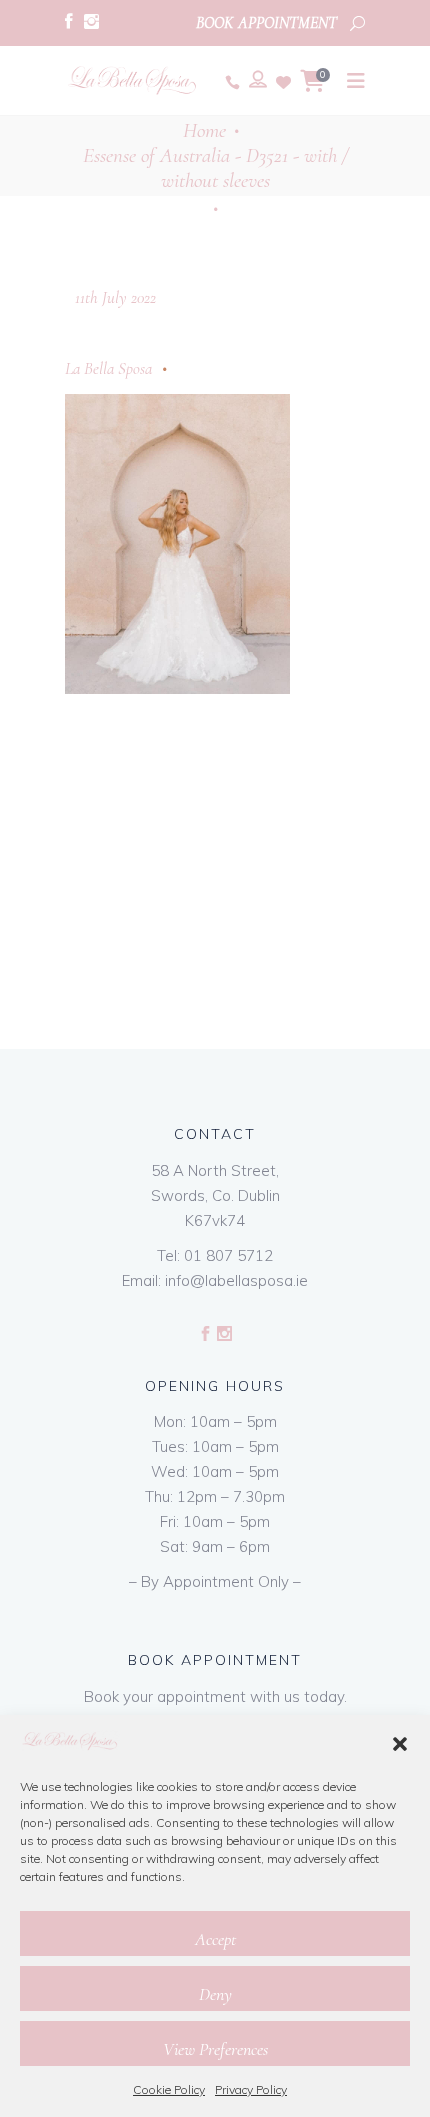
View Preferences (215, 2049)
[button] (400, 1744)
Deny (215, 1994)
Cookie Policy (169, 2089)
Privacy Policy (251, 2089)
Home (204, 130)
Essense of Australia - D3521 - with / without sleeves (215, 168)
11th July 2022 (115, 297)
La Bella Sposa (108, 368)
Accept (215, 1939)
